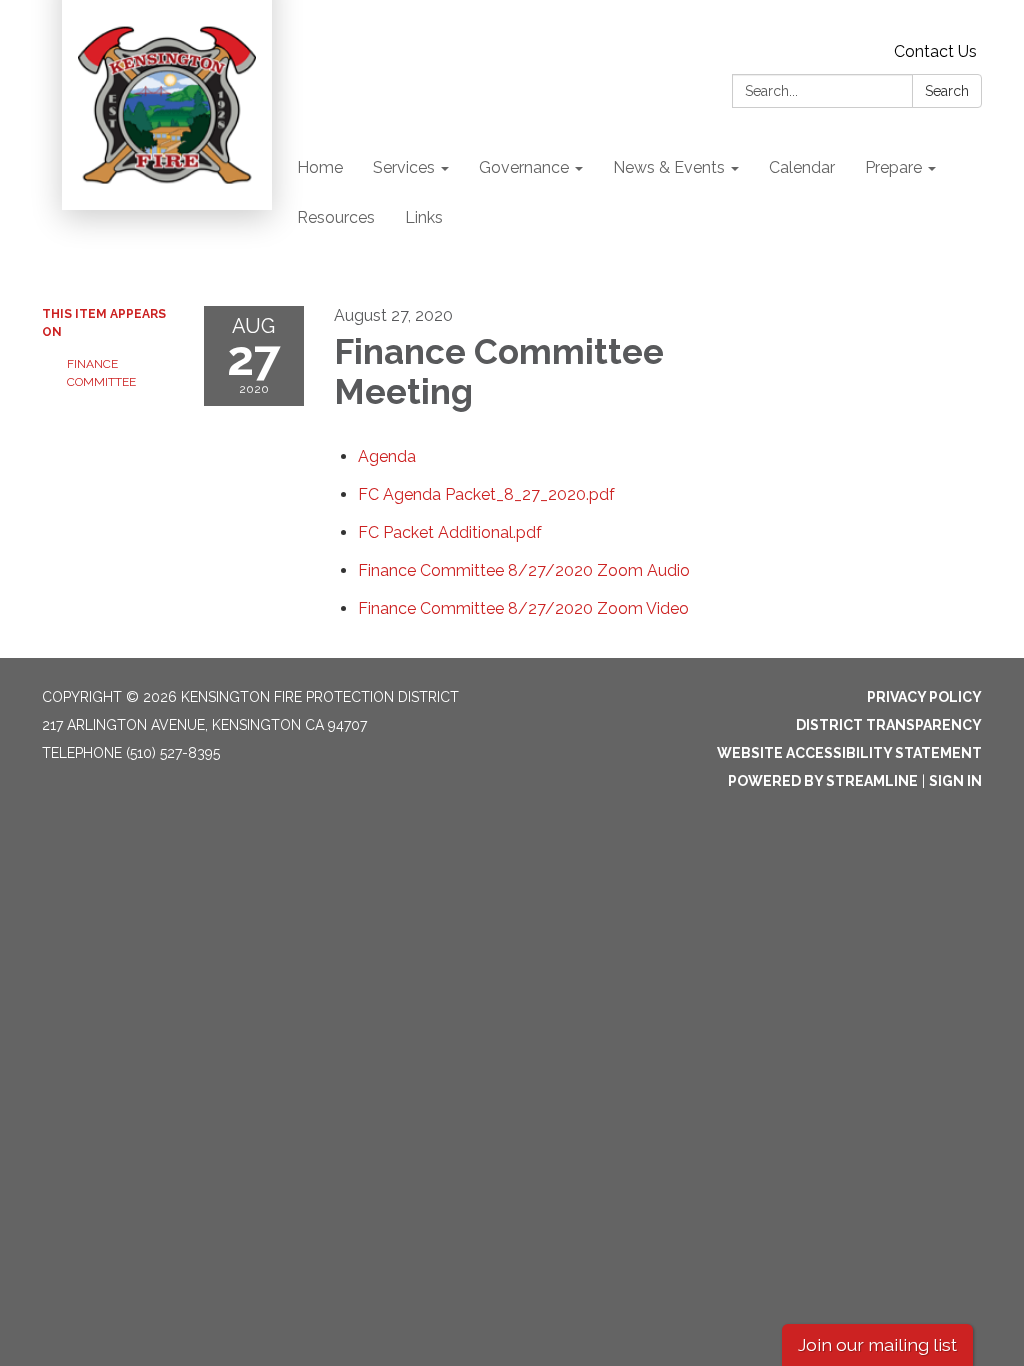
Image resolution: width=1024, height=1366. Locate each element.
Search (947, 91)
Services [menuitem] (404, 167)
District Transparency (889, 725)
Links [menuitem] (424, 217)
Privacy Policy (924, 697)
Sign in (955, 781)
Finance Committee (101, 373)
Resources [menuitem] (336, 217)
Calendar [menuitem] (802, 167)
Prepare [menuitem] (893, 167)
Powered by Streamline (823, 781)
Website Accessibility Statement (849, 753)
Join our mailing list (877, 1344)
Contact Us (935, 51)
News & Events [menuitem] (669, 167)
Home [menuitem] (320, 167)
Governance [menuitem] (524, 167)
